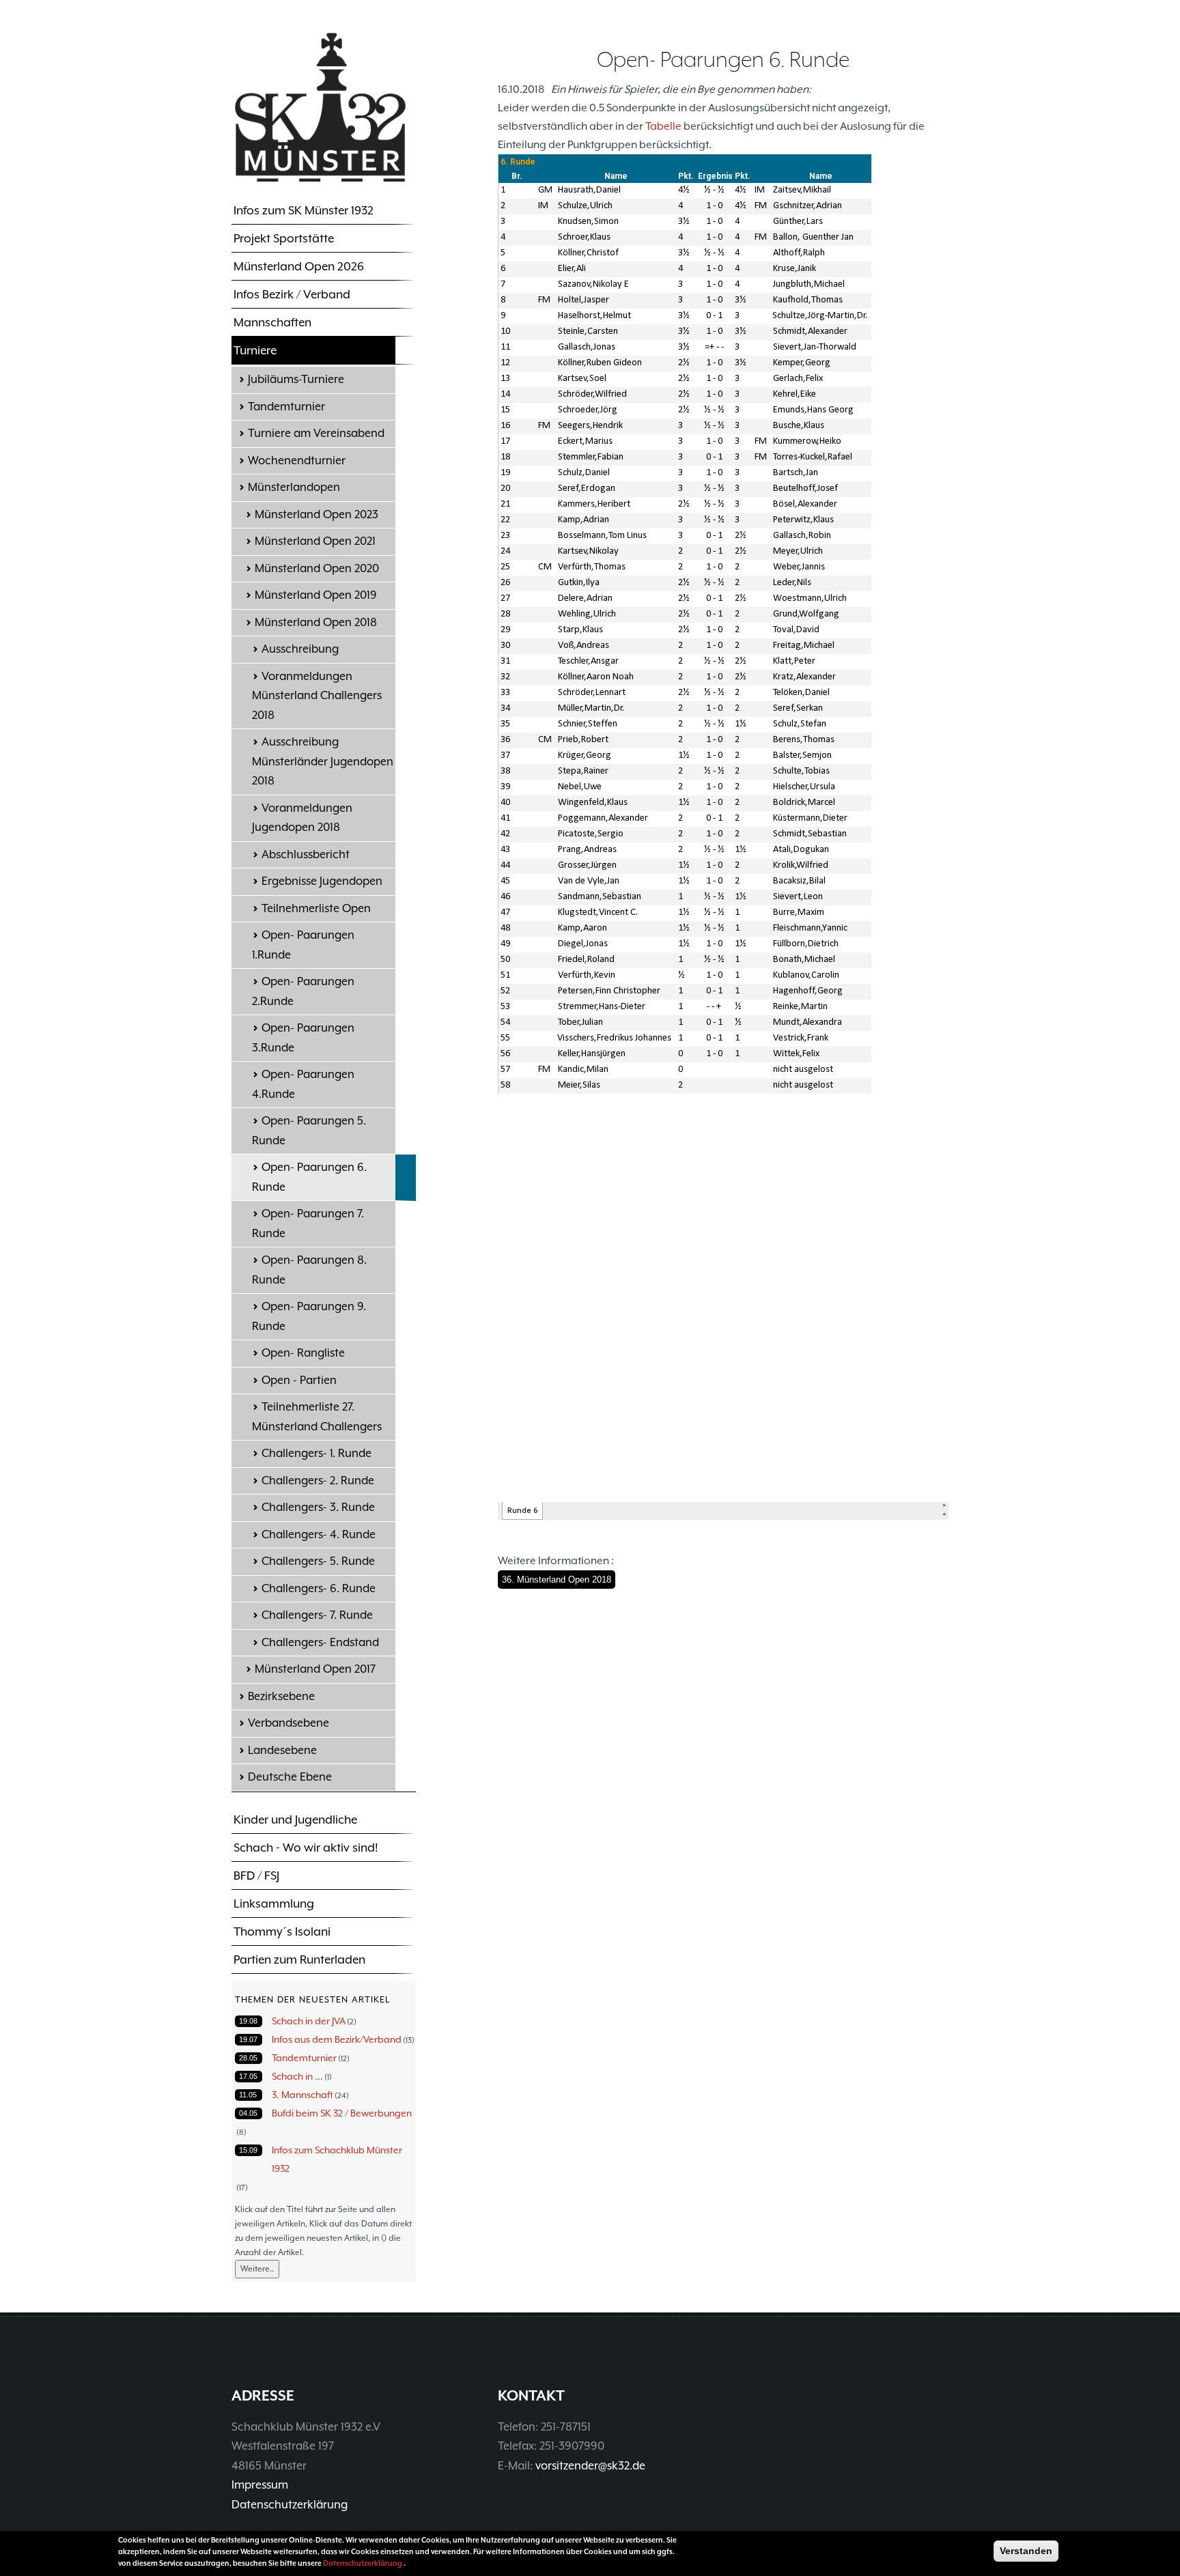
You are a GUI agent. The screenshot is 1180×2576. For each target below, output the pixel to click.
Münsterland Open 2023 (317, 514)
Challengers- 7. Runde (317, 1615)
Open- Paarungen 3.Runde (303, 1038)
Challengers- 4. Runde (319, 1534)
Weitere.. (257, 2269)
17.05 (248, 2076)
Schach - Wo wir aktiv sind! (306, 1848)
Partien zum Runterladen (299, 1959)
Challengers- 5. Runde (318, 1561)
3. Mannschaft (303, 2095)
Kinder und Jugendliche (295, 1820)
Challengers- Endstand (320, 1642)
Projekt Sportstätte (284, 238)
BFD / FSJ (256, 1876)
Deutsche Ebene (290, 1777)
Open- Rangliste (303, 1353)
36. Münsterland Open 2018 (557, 1580)
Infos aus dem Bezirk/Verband (337, 2039)
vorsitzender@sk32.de (590, 2466)
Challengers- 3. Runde (318, 1507)
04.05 (248, 2113)
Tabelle (663, 126)
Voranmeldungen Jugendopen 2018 (302, 818)
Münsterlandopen (294, 487)
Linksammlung (274, 1903)
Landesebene (282, 1750)
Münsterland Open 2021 (315, 541)
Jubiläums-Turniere (296, 379)
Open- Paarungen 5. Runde (309, 1131)
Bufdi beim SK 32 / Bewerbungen (342, 2113)
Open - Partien (299, 1380)
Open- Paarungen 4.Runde (303, 1084)
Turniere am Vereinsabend (316, 433)
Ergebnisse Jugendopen (322, 881)
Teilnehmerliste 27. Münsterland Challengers (317, 1417)
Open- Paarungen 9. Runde (309, 1316)
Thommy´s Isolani (282, 1931)
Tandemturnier (286, 407)
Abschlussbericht (306, 854)
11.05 (248, 2095)
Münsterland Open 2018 (316, 622)
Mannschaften (272, 322)
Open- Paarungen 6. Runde (309, 1177)
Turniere (255, 350)
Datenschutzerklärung (290, 2505)
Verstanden (1026, 2551)
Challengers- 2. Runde (318, 1481)
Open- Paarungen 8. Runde (309, 1270)
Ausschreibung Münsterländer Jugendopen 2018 (323, 761)
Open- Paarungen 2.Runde (303, 991)
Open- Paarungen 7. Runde (308, 1223)
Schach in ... (297, 2076)
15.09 (248, 2150)
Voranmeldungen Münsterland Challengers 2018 (317, 696)
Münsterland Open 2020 (317, 568)
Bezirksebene (281, 1696)
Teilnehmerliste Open (316, 908)
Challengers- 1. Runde (317, 1453)
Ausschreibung (300, 649)
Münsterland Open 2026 (299, 266)
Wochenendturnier (297, 461)
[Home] (320, 107)
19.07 (248, 2039)
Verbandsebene (289, 1723)
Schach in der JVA (309, 2021)
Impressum (260, 2485)
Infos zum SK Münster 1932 (304, 210)
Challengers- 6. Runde (319, 1588)
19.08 (248, 2021)
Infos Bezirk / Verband (292, 294)
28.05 (248, 2058)
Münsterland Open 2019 (316, 595)
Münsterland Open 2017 (315, 1669)
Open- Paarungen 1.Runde (303, 945)
